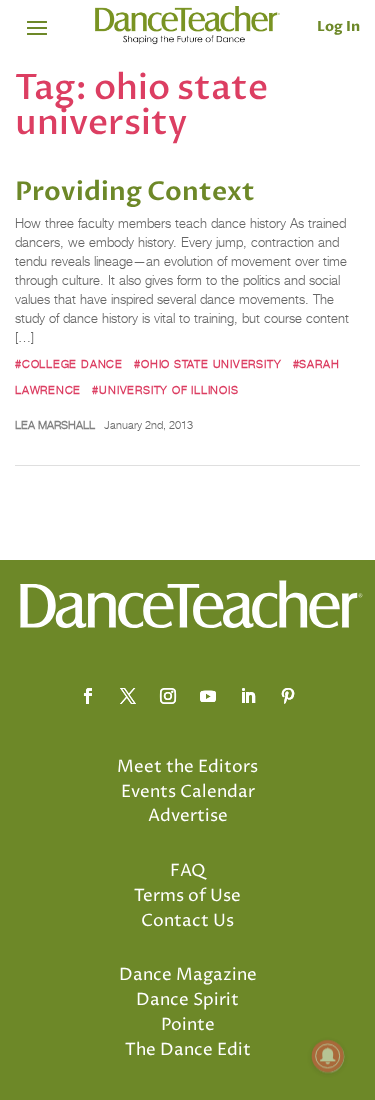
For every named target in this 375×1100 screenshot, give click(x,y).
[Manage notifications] (328, 1056)
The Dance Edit (188, 1050)
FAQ (188, 871)
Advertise (188, 816)
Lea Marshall (55, 425)
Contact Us (187, 921)
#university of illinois (165, 390)
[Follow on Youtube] (208, 696)
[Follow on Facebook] (88, 696)
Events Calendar (188, 792)
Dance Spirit (187, 1000)
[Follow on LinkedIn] (248, 696)
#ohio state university (207, 364)
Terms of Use (187, 896)
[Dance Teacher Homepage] (187, 25)
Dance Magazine (188, 975)
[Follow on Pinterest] (288, 696)
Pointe (188, 1025)
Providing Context (135, 192)
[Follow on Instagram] (168, 696)
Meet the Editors (187, 767)
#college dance (69, 364)
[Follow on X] (128, 696)
